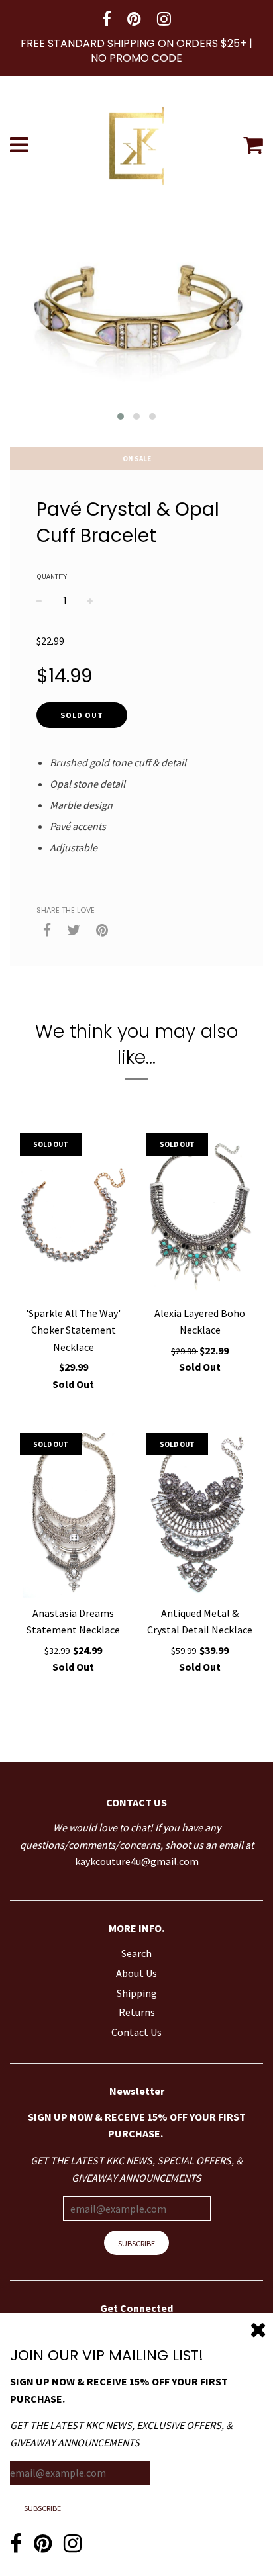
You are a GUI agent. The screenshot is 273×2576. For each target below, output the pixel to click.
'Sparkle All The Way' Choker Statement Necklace (73, 1330)
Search (136, 1953)
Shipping (137, 1993)
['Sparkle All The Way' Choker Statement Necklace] (73, 1216)
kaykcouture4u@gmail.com (137, 1861)
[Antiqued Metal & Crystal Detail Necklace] (200, 1516)
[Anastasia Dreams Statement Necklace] (73, 1516)
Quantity (52, 576)
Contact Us (136, 2032)
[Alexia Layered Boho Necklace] (200, 1216)
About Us (136, 1973)
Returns (137, 2012)
